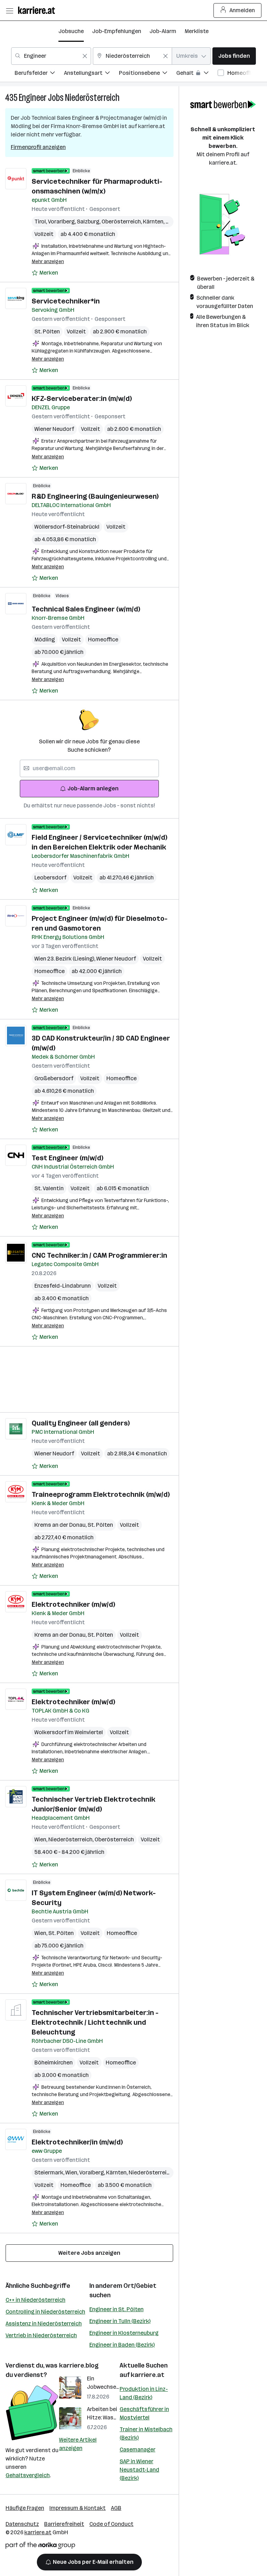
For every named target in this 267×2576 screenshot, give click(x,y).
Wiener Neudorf (54, 429)
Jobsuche (71, 31)
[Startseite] (38, 10)
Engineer (33, 98)
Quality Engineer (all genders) (81, 1423)
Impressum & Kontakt (78, 2508)
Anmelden (242, 10)
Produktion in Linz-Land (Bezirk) (144, 2393)
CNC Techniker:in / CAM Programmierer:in (99, 1255)
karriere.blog (79, 2365)
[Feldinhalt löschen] (85, 56)
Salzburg (89, 222)
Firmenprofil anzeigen (38, 147)
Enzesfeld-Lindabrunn (63, 1286)
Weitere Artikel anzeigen (78, 2444)
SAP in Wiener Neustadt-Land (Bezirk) (139, 2470)
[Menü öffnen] (9, 10)
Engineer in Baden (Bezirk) (122, 2345)
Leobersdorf (50, 878)
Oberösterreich (122, 222)
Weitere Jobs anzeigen (89, 2253)
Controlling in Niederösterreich (45, 2312)
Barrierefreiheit (64, 2524)
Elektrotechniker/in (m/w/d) (77, 2142)
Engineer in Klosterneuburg (124, 2333)
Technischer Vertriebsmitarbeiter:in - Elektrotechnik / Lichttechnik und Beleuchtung (95, 2022)
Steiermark (50, 2172)
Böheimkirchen (54, 2063)
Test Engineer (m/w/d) (67, 1158)
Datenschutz (22, 2524)
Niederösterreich (92, 98)
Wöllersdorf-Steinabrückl (67, 527)
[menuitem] (39, 74)
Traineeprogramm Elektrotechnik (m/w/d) (101, 1494)
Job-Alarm (163, 31)
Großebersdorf (54, 1078)
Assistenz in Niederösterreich (44, 2324)
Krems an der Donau (61, 1525)
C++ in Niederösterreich (35, 2300)
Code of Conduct (111, 2524)
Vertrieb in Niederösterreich (41, 2335)
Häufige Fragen (25, 2508)
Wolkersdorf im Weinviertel (69, 1732)
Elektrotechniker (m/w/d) (73, 1604)
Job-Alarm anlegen (93, 788)
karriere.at (148, 2375)
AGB (116, 2508)
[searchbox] (89, 768)
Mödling (45, 639)
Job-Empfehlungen (117, 31)
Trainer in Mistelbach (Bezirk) (146, 2433)
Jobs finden (234, 56)
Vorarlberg (62, 222)
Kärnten (154, 222)
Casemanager (137, 2449)
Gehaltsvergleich (28, 2475)
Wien (41, 1839)
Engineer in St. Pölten (116, 2309)
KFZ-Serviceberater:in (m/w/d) (82, 398)
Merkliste (197, 31)
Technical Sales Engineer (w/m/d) (86, 609)
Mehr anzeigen (48, 262)
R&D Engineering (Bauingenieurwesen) (95, 496)
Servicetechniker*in (66, 301)
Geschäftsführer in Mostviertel (144, 2413)
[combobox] (51, 56)
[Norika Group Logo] (40, 2547)
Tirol (41, 222)
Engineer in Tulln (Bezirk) (120, 2321)
